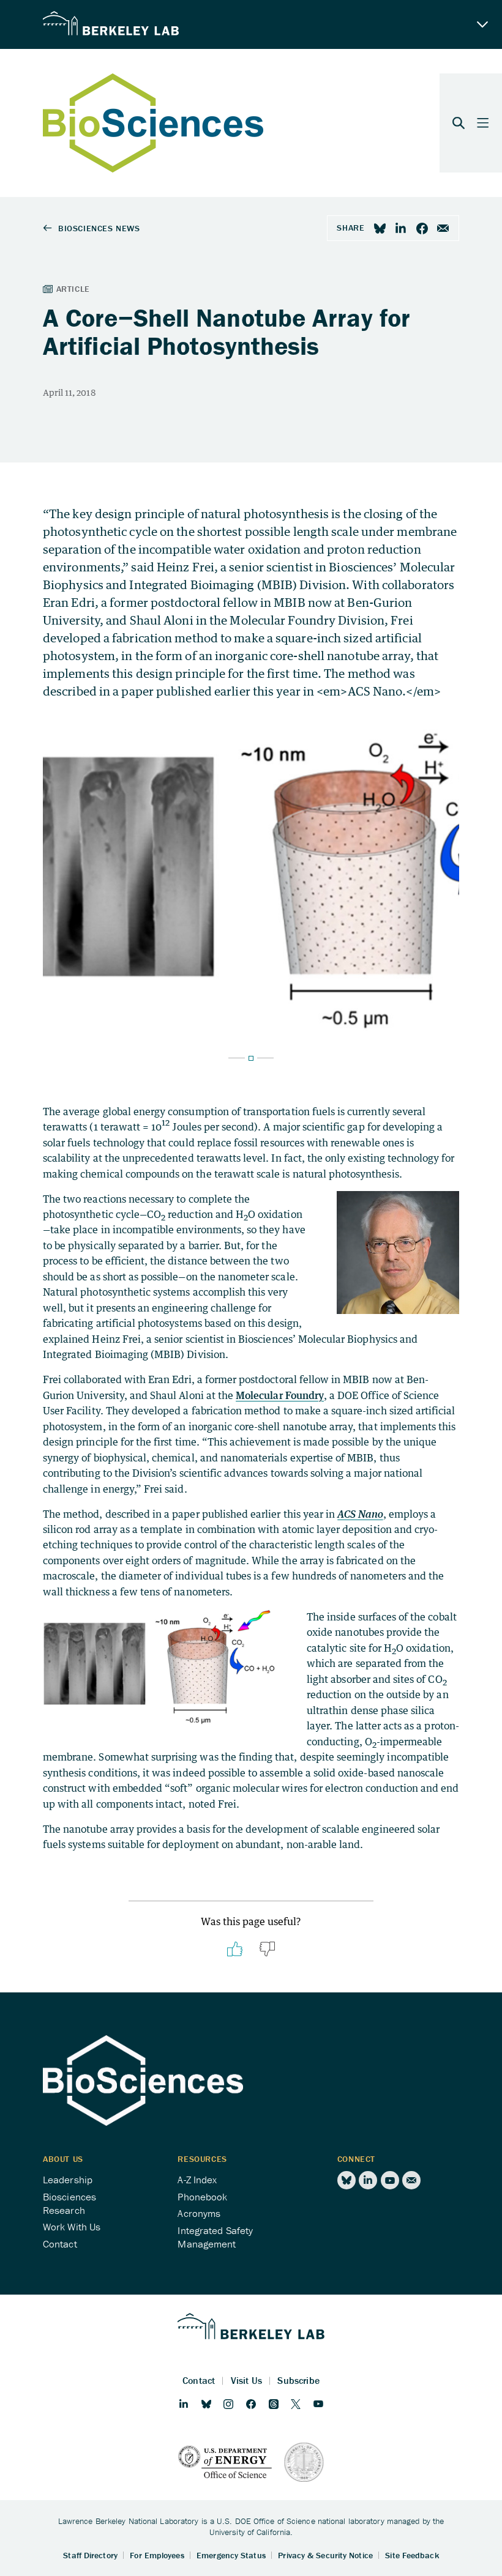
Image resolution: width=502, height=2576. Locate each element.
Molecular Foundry (280, 1395)
